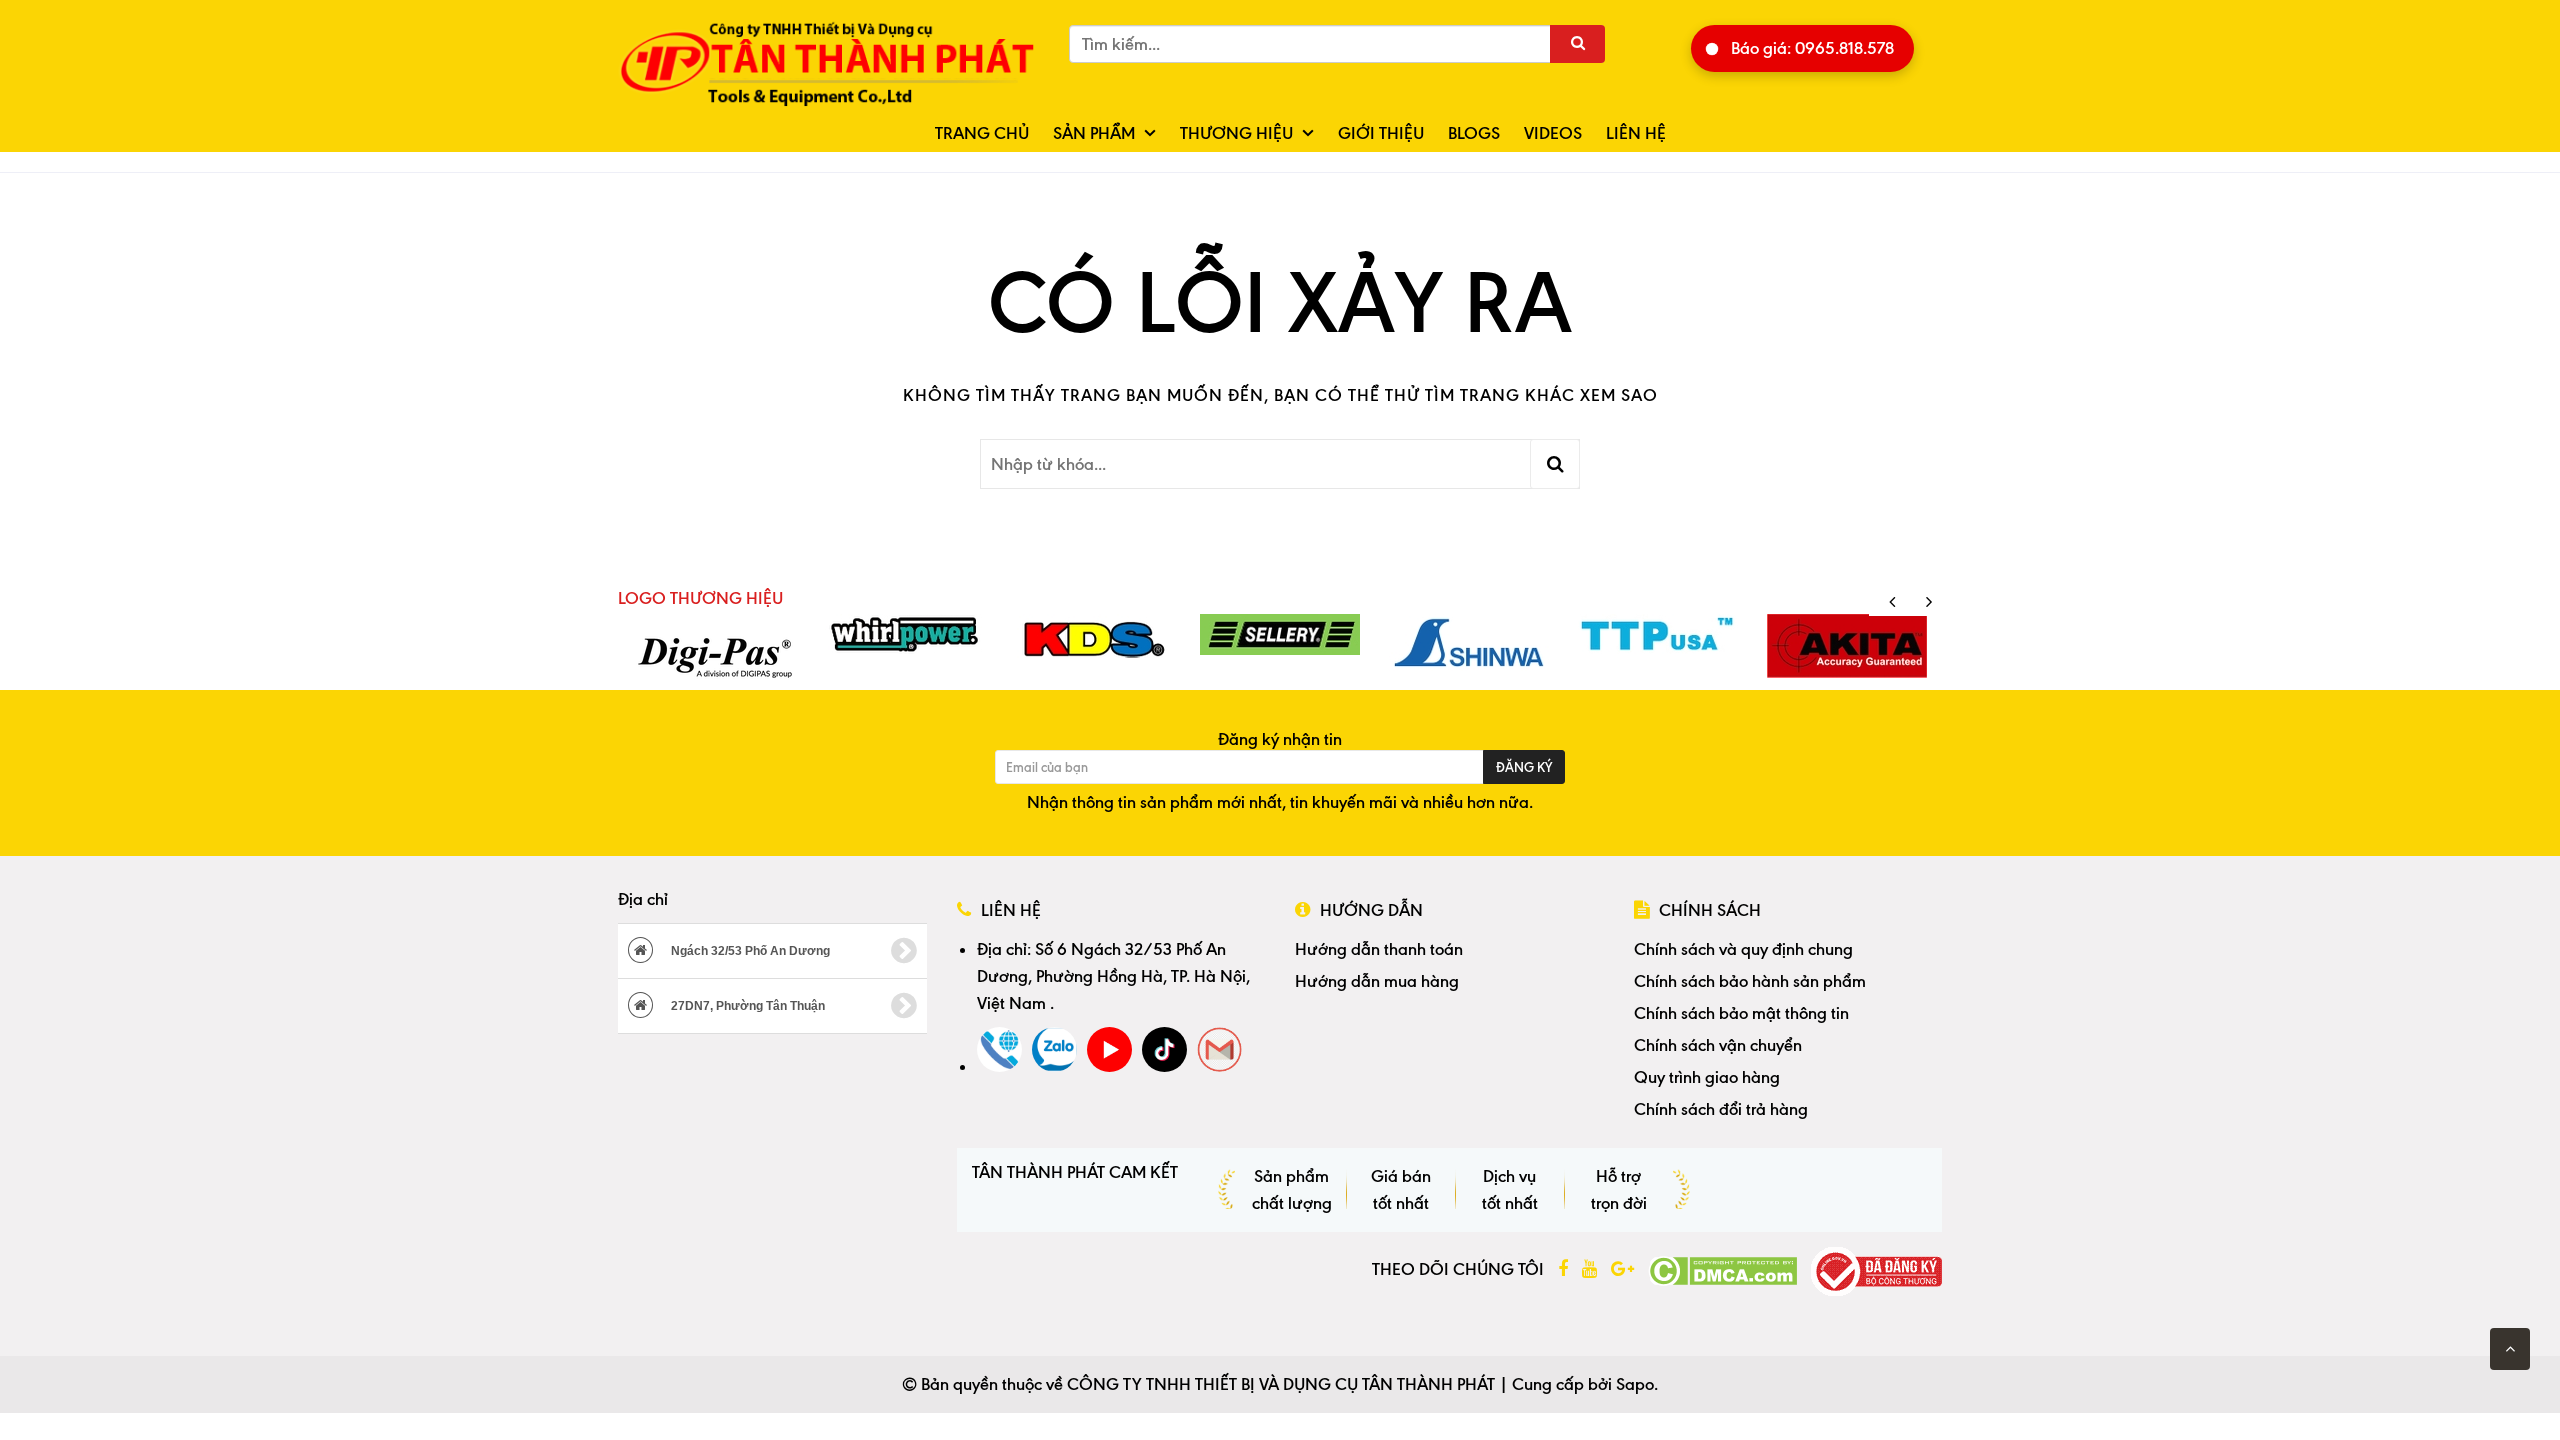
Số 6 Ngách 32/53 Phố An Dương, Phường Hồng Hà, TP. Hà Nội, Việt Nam (1113, 976)
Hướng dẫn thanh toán (1379, 949)
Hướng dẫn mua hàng (1377, 981)
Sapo (1635, 1384)
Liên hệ (1636, 133)
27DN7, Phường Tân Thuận (746, 1006)
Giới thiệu (1381, 133)
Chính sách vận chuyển (1718, 1045)
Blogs (1474, 133)
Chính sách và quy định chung (1743, 949)
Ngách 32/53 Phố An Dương (749, 951)
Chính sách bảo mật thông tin (1741, 1013)
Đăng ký (1524, 767)
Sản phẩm (1094, 133)
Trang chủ (982, 133)
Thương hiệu (1236, 133)
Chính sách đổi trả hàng (1721, 1109)
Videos (1553, 133)
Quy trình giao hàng (1707, 1077)
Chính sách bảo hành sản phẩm (1750, 981)
